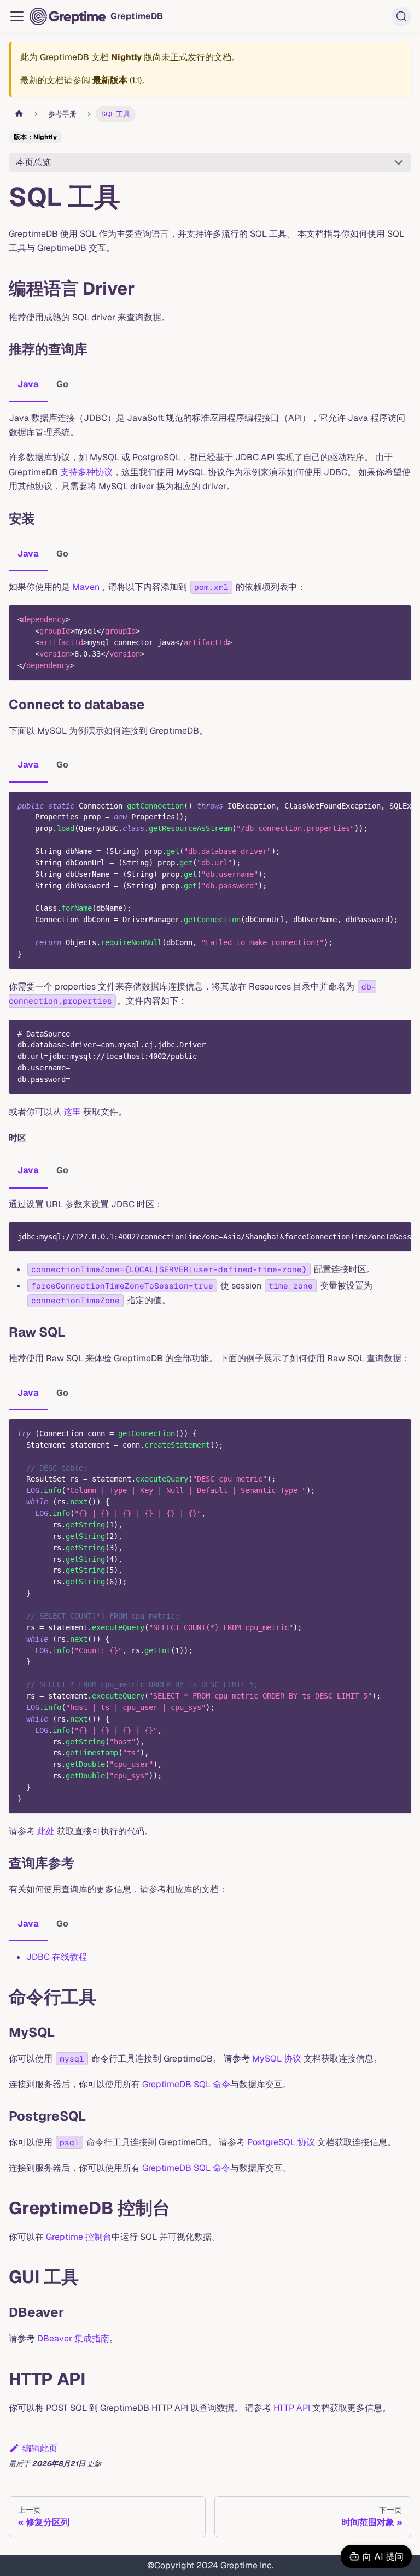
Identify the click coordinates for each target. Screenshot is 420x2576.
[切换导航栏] (17, 16)
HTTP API (292, 2408)
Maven (86, 587)
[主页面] (19, 114)
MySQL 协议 (277, 2059)
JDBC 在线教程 (57, 1957)
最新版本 (110, 80)
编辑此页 (40, 2448)
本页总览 (33, 162)
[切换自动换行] (378, 805)
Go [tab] (62, 384)
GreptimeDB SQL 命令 (186, 2084)
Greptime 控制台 (79, 2237)
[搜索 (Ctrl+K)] (401, 16)
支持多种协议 (86, 472)
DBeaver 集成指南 (73, 2338)
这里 (72, 1112)
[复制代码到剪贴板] (398, 619)
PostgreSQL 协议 (281, 2142)
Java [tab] (28, 384)
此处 (46, 1831)
